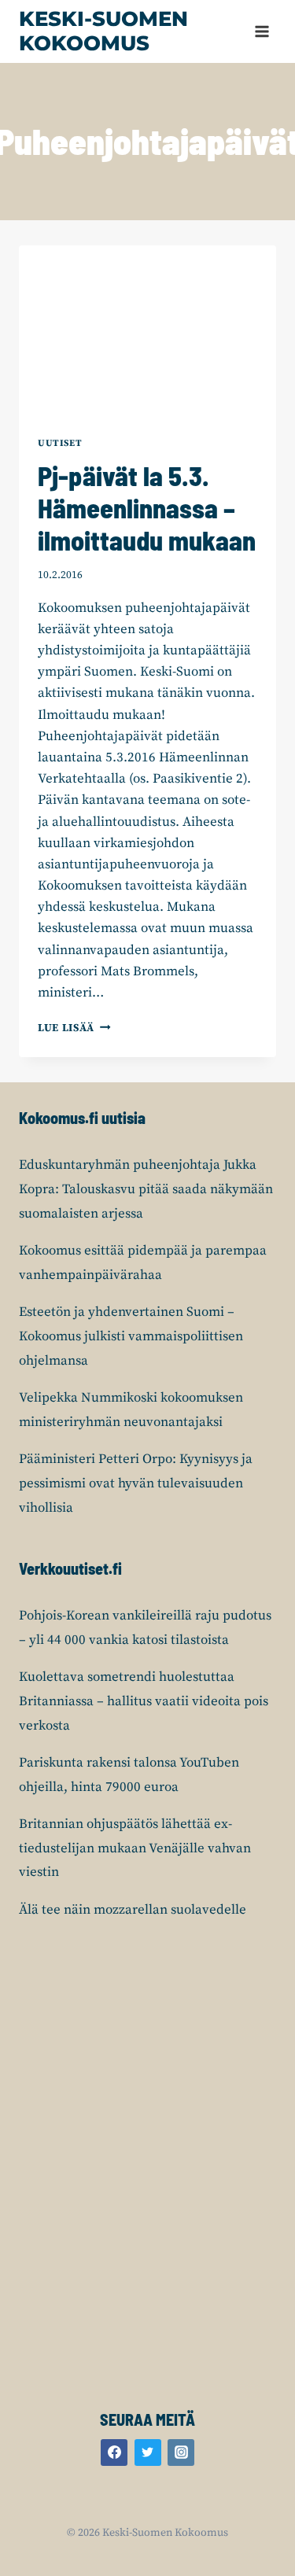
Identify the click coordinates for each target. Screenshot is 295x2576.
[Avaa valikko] (262, 31)
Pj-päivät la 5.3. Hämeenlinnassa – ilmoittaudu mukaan (147, 508)
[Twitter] (148, 2453)
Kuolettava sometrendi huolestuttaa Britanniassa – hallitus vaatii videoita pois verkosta (144, 1701)
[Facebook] (114, 2453)
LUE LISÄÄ (74, 1028)
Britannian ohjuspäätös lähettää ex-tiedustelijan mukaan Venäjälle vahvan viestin (135, 1848)
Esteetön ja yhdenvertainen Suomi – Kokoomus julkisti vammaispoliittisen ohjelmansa (131, 1336)
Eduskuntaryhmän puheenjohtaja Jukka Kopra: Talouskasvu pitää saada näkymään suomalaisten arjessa (146, 1189)
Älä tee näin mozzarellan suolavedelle (133, 1910)
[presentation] (147, 331)
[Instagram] (181, 2453)
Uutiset (60, 443)
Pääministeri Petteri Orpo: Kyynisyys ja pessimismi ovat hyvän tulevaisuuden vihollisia (136, 1483)
